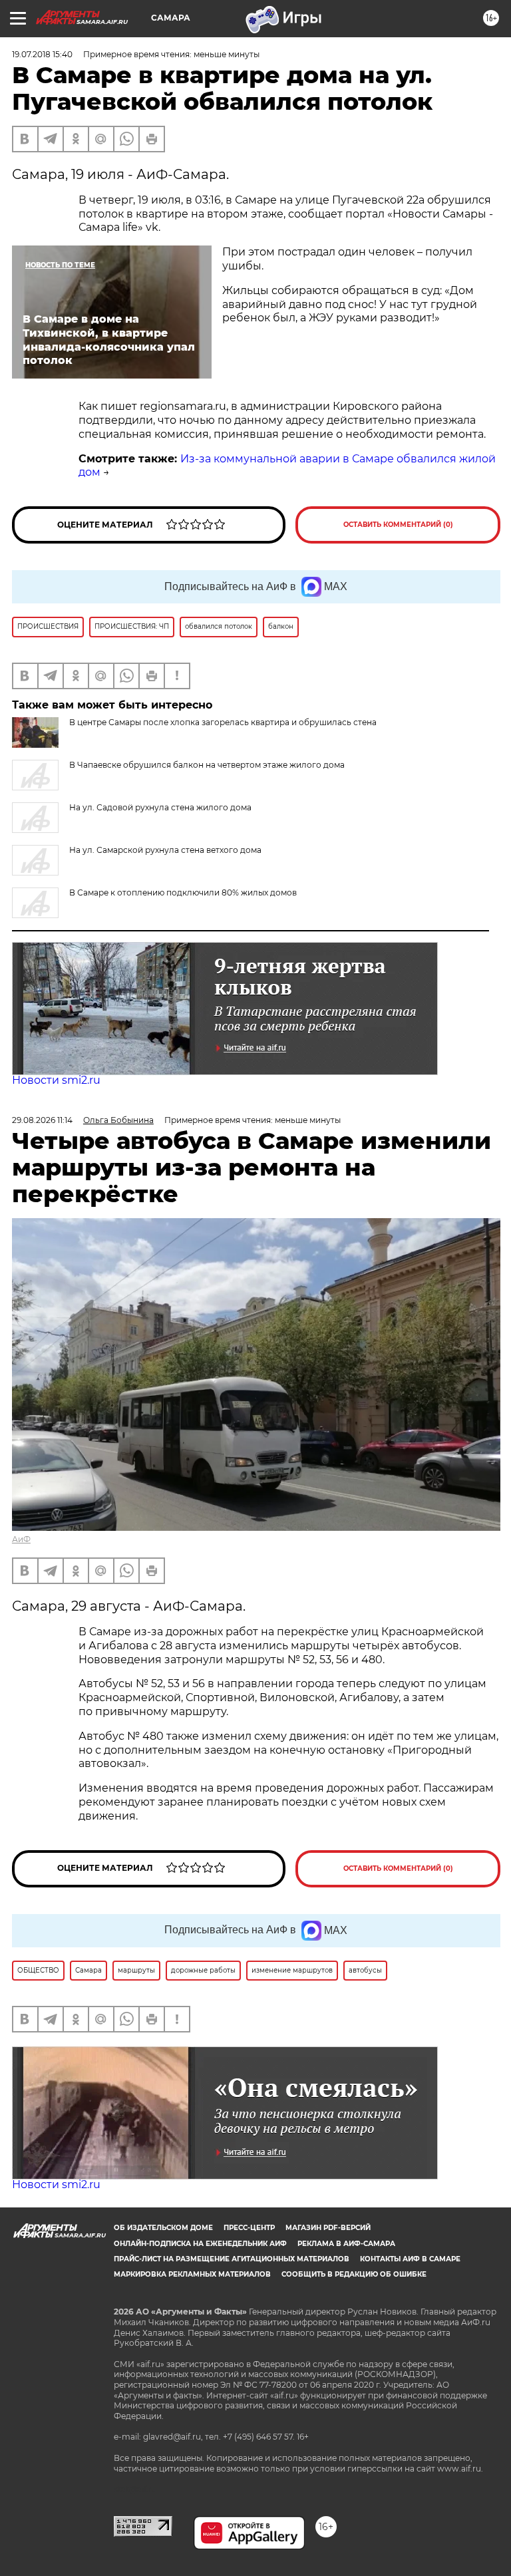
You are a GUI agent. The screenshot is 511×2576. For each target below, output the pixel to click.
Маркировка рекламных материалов (192, 2274)
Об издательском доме (163, 2228)
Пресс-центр (249, 2228)
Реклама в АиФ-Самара (346, 2244)
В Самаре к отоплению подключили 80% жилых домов (183, 892)
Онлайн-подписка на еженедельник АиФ (200, 2244)
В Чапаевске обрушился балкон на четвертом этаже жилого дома (207, 765)
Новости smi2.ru (56, 1080)
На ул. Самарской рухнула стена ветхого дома (165, 850)
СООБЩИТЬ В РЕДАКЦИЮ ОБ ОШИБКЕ (354, 2274)
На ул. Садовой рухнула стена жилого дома (160, 807)
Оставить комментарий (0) (398, 525)
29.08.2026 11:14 (42, 1120)
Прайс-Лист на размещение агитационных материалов (232, 2259)
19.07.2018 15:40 (42, 54)
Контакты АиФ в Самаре (410, 2259)
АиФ (21, 1539)
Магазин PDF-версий (328, 2228)
